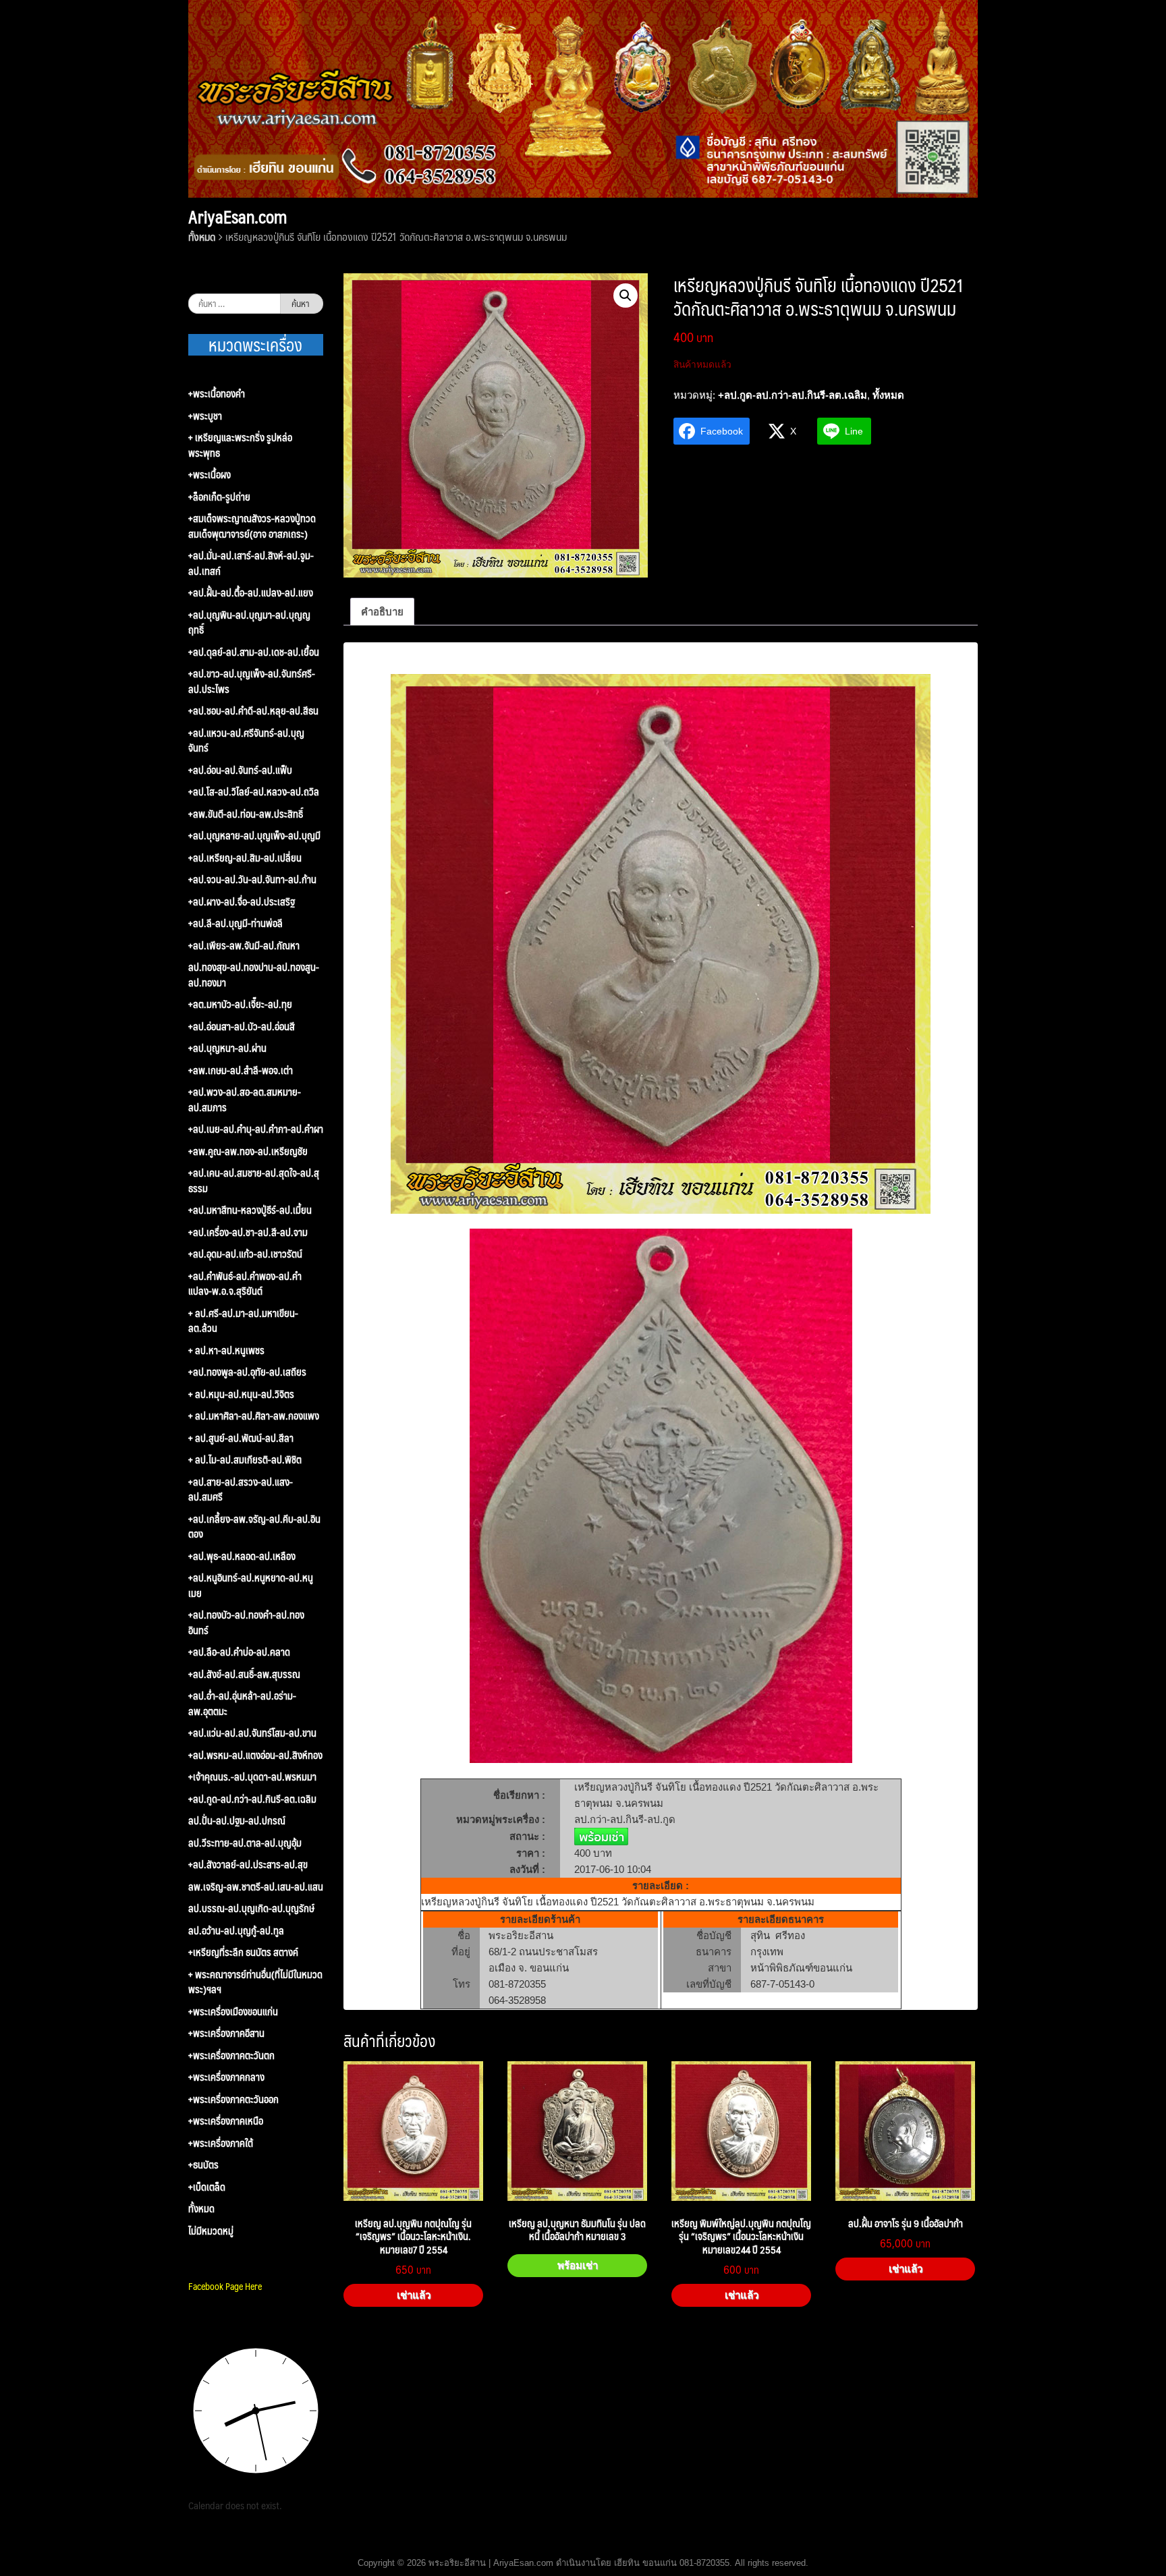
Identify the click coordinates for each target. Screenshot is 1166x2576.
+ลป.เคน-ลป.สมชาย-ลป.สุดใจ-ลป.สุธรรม (254, 1180)
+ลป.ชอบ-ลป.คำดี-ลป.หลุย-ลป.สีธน (253, 711)
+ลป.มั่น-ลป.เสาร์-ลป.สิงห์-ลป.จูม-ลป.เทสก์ (251, 563)
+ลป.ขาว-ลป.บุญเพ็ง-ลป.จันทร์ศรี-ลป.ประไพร (252, 681)
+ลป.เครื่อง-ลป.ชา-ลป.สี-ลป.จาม (248, 1232)
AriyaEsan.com (238, 217)
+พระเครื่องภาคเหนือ (226, 2121)
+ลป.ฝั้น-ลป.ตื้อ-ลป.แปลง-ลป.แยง (251, 593)
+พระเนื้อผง (210, 475)
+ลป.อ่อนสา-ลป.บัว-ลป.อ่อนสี (242, 1027)
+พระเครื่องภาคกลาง (226, 2077)
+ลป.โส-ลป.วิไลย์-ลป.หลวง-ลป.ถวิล (254, 792)
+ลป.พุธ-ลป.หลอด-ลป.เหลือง (242, 1556)
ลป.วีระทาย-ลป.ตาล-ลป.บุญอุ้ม (245, 1843)
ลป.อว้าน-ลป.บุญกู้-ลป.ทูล (236, 1931)
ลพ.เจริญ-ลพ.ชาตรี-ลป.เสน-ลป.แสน (256, 1887)
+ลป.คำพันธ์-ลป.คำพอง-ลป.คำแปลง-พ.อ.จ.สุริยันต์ (245, 1284)
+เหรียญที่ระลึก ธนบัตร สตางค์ (243, 1952)
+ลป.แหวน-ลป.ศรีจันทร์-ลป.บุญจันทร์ (246, 740)
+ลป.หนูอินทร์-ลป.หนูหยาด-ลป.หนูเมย (251, 1585)
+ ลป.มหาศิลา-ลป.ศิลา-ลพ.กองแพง (254, 1416)
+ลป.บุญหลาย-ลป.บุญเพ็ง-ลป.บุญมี (254, 836)
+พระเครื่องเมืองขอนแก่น (233, 2012)
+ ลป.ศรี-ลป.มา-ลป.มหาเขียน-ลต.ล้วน (243, 1321)
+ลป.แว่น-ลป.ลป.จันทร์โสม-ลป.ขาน (252, 1733)
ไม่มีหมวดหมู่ (211, 2231)
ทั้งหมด (202, 236)
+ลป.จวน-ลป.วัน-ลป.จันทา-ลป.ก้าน (252, 879)
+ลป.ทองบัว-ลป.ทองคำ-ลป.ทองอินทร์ (246, 1622)
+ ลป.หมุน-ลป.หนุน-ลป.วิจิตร (241, 1394)
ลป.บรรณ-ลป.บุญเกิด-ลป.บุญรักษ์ (251, 1908)
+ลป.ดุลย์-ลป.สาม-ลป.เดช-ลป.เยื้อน (254, 652)
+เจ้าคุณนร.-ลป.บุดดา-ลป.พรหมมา (252, 1777)
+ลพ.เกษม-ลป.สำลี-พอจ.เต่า (241, 1070)
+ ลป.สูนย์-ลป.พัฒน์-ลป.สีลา (241, 1438)
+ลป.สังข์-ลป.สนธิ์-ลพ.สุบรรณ (244, 1674)
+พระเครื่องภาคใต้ (221, 2143)
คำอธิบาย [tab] (382, 612)
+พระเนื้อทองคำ (217, 394)
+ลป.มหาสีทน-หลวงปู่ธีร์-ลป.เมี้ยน (250, 1210)
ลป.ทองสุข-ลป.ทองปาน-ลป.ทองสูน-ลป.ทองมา (254, 975)
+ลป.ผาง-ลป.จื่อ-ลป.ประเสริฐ (242, 902)
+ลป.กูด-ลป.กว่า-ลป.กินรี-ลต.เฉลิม (793, 395)
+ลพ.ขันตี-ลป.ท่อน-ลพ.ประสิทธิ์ (246, 814)
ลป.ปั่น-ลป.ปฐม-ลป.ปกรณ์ (237, 1821)
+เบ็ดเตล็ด (207, 2187)
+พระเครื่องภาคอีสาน (226, 2033)
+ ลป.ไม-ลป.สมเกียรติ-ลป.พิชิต (245, 1460)
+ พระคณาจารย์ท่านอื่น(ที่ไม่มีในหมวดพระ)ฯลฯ (255, 1982)
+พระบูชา (205, 416)
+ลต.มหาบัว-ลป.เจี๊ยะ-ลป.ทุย (240, 1004)
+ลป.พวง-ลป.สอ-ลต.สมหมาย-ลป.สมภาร (245, 1099)
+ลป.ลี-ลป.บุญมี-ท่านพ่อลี (235, 923)
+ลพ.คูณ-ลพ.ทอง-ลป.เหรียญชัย (248, 1151)
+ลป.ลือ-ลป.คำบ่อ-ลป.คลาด (239, 1652)
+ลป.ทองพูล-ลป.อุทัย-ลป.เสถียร (247, 1372)
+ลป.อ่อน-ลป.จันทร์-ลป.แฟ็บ (240, 770)
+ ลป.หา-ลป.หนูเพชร (226, 1350)
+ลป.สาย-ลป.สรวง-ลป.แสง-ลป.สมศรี (241, 1489)
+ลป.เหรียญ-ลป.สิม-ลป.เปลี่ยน (245, 858)
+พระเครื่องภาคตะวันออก (233, 2099)
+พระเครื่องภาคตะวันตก (231, 2055)
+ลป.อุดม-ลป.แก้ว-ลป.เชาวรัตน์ (245, 1254)
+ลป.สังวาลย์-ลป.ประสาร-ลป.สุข (248, 1865)
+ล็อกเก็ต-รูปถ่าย (219, 497)
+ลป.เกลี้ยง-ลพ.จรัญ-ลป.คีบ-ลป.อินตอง (254, 1527)
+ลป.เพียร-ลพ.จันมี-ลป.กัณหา (244, 946)
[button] (626, 296)
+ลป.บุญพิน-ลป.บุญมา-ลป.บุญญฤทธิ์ (249, 622)
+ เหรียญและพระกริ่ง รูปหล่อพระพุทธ (240, 445)
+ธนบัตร (203, 2165)
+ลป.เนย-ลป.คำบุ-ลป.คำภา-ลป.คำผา (256, 1129)
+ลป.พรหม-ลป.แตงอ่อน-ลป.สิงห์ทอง (255, 1755)
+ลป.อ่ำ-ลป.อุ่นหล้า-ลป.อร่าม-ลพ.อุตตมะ (242, 1703)
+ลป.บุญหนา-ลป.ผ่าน (227, 1048)
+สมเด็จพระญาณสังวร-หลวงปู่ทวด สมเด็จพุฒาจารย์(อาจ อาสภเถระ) (252, 526)
